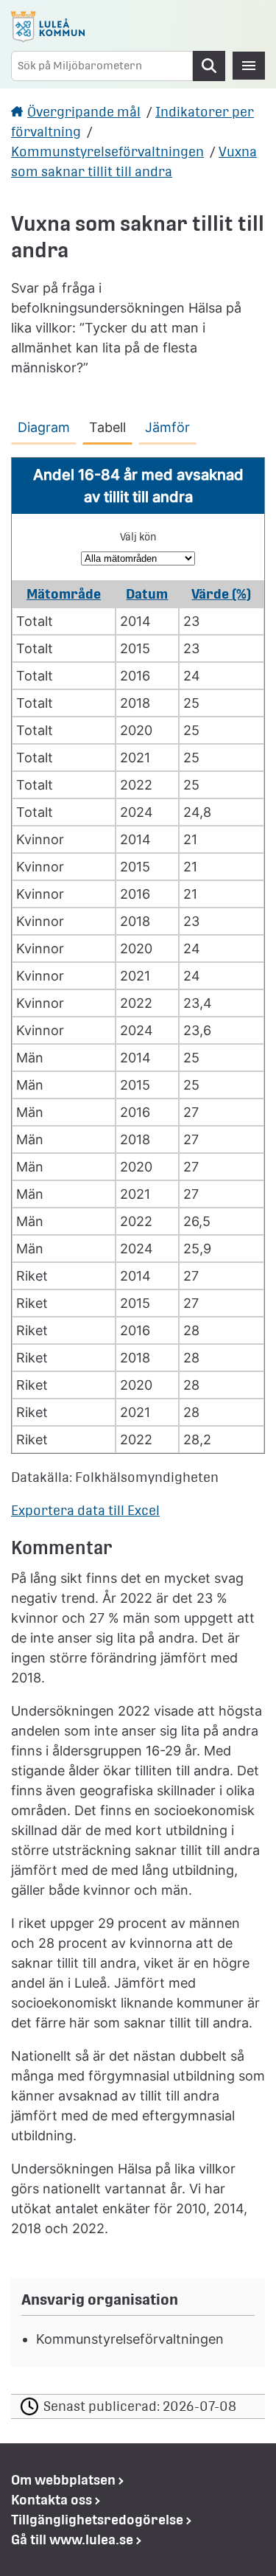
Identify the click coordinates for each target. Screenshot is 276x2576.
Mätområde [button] (64, 594)
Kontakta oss (52, 2500)
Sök (209, 66)
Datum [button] (147, 594)
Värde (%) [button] (221, 594)
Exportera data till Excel (85, 1510)
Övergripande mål (84, 112)
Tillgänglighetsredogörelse (97, 2520)
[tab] (47, 425)
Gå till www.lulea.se (72, 2540)
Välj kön (138, 537)
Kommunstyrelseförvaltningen (107, 152)
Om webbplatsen (63, 2480)
